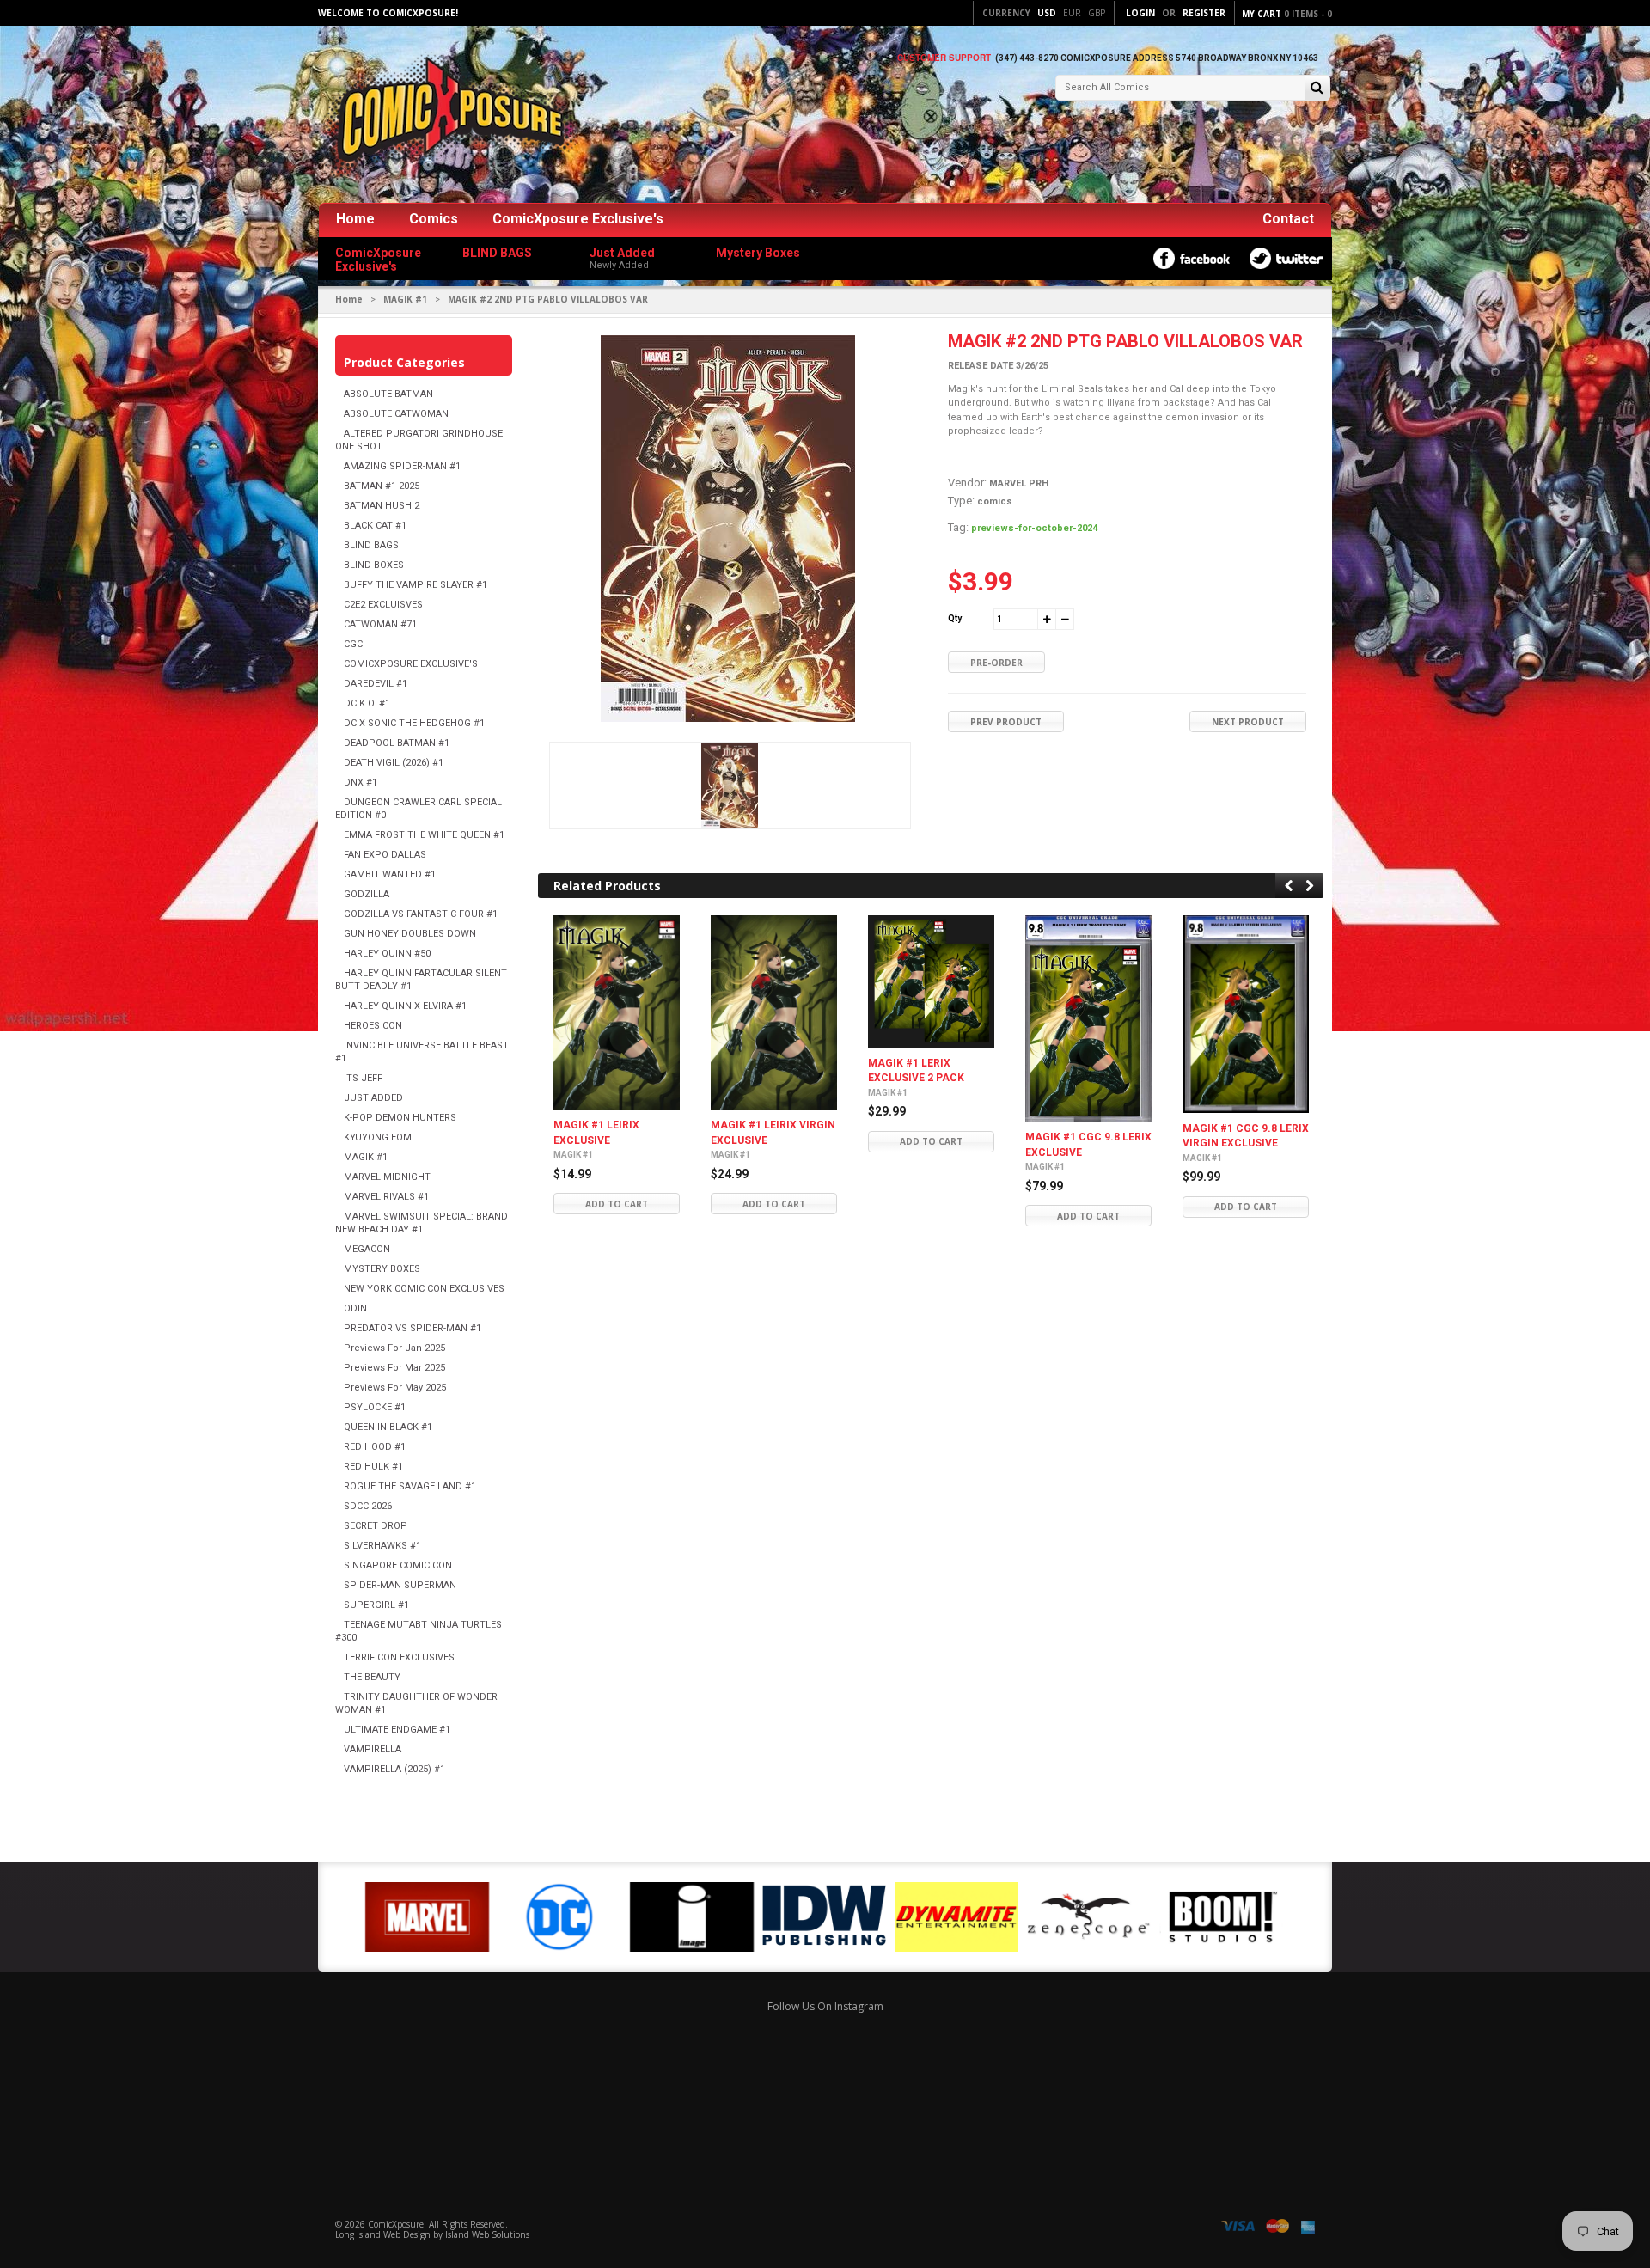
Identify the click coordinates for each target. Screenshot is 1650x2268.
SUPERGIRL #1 (376, 1605)
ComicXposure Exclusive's (578, 219)
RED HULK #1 (373, 1467)
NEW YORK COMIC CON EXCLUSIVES (424, 1289)
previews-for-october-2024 (1034, 528)
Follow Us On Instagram (825, 2006)
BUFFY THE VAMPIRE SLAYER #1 (416, 585)
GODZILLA (367, 894)
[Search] (1317, 89)
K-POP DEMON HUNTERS (400, 1118)
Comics (434, 219)
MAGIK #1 (405, 299)
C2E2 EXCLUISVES (383, 605)
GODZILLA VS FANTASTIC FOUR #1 (421, 914)
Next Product (1248, 722)
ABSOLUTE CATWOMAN (396, 414)
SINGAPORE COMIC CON (398, 1565)
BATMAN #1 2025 (382, 486)
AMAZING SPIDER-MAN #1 (402, 466)
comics (995, 501)
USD (1047, 13)
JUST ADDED (373, 1098)
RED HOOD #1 (375, 1447)
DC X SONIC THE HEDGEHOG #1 (414, 723)
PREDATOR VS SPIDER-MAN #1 (412, 1328)
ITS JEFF (363, 1078)
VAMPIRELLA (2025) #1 (394, 1769)
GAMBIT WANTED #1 (390, 874)
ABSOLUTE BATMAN (388, 394)
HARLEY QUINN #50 (387, 954)
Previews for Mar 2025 (394, 1368)
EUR (1072, 13)
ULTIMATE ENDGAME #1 (397, 1730)
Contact (1288, 219)
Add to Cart (617, 1204)
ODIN (355, 1308)
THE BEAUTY (372, 1677)
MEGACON (367, 1249)
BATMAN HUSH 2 (382, 506)
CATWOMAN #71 (380, 624)
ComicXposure (396, 2224)
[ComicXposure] (447, 116)
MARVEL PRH (1019, 483)
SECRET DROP (376, 1526)
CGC (353, 644)
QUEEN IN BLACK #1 (388, 1427)
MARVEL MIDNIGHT (387, 1177)
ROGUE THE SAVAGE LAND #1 (410, 1486)
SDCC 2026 (368, 1506)
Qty (955, 618)
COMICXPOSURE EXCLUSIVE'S (411, 664)
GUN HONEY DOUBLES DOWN (410, 934)
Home (355, 219)
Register (1204, 13)
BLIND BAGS (371, 545)
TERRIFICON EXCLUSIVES (399, 1657)
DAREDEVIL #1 (376, 684)
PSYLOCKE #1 (375, 1407)
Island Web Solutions (487, 2234)
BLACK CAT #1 (375, 526)
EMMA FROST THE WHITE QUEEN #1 (424, 835)
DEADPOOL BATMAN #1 (397, 743)
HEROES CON (373, 1026)
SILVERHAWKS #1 (382, 1546)
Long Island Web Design (383, 2234)
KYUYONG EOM (378, 1137)
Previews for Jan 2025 (394, 1348)
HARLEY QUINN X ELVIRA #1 (405, 1006)
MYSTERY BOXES (382, 1269)
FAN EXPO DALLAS (385, 855)
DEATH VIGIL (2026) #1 (394, 763)
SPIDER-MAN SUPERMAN (400, 1585)
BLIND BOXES (374, 565)
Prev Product (1006, 722)
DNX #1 (361, 782)
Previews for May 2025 (395, 1388)
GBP (1097, 13)
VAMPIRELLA (373, 1749)
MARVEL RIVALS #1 (386, 1197)
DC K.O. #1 (367, 703)
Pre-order (996, 663)
